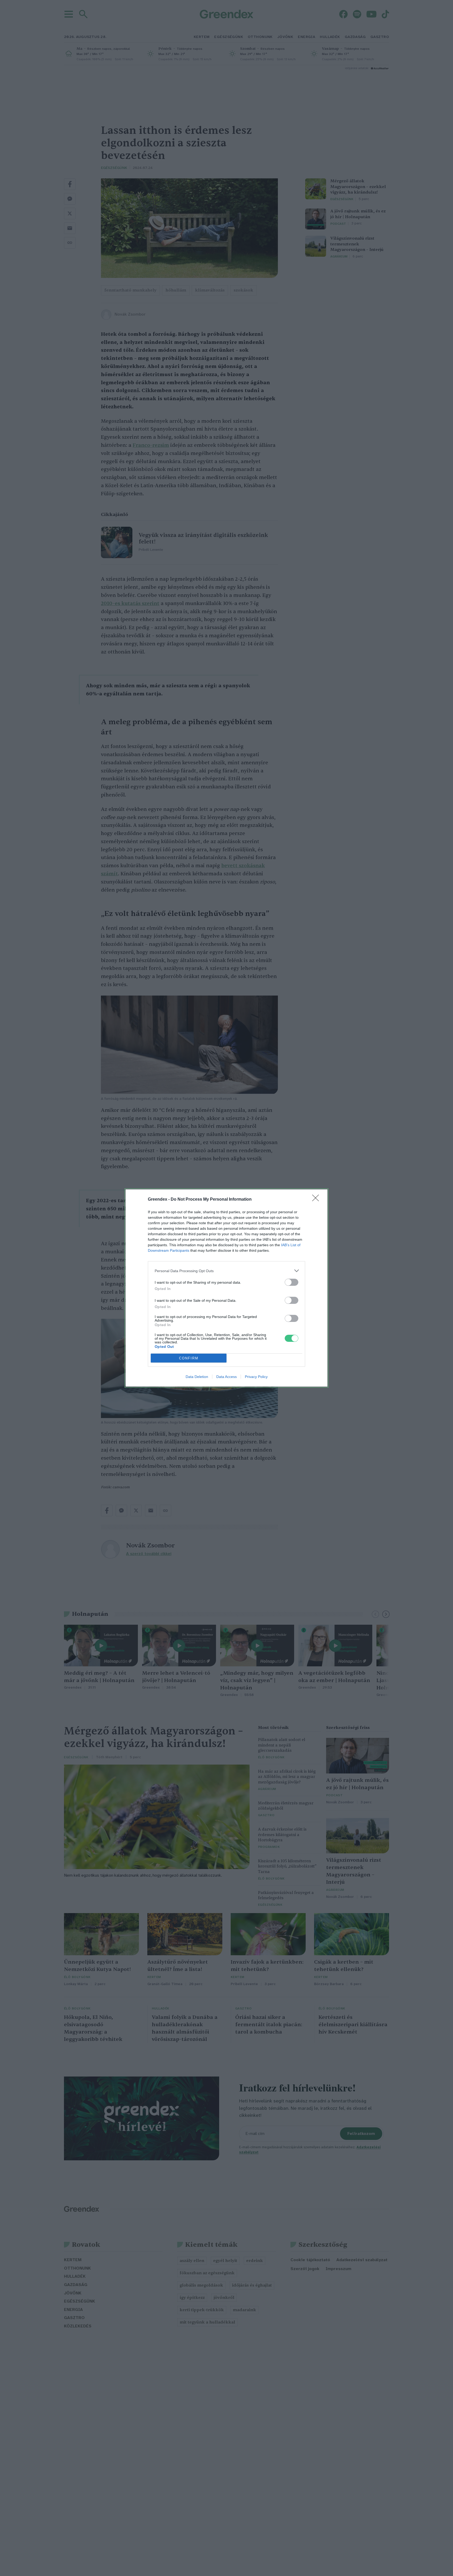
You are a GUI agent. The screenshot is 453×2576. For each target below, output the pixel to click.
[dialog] (226, 1288)
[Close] (317, 1200)
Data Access (226, 1377)
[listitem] (226, 1271)
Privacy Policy (256, 1377)
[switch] (292, 1282)
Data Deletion (197, 1377)
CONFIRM (189, 1358)
